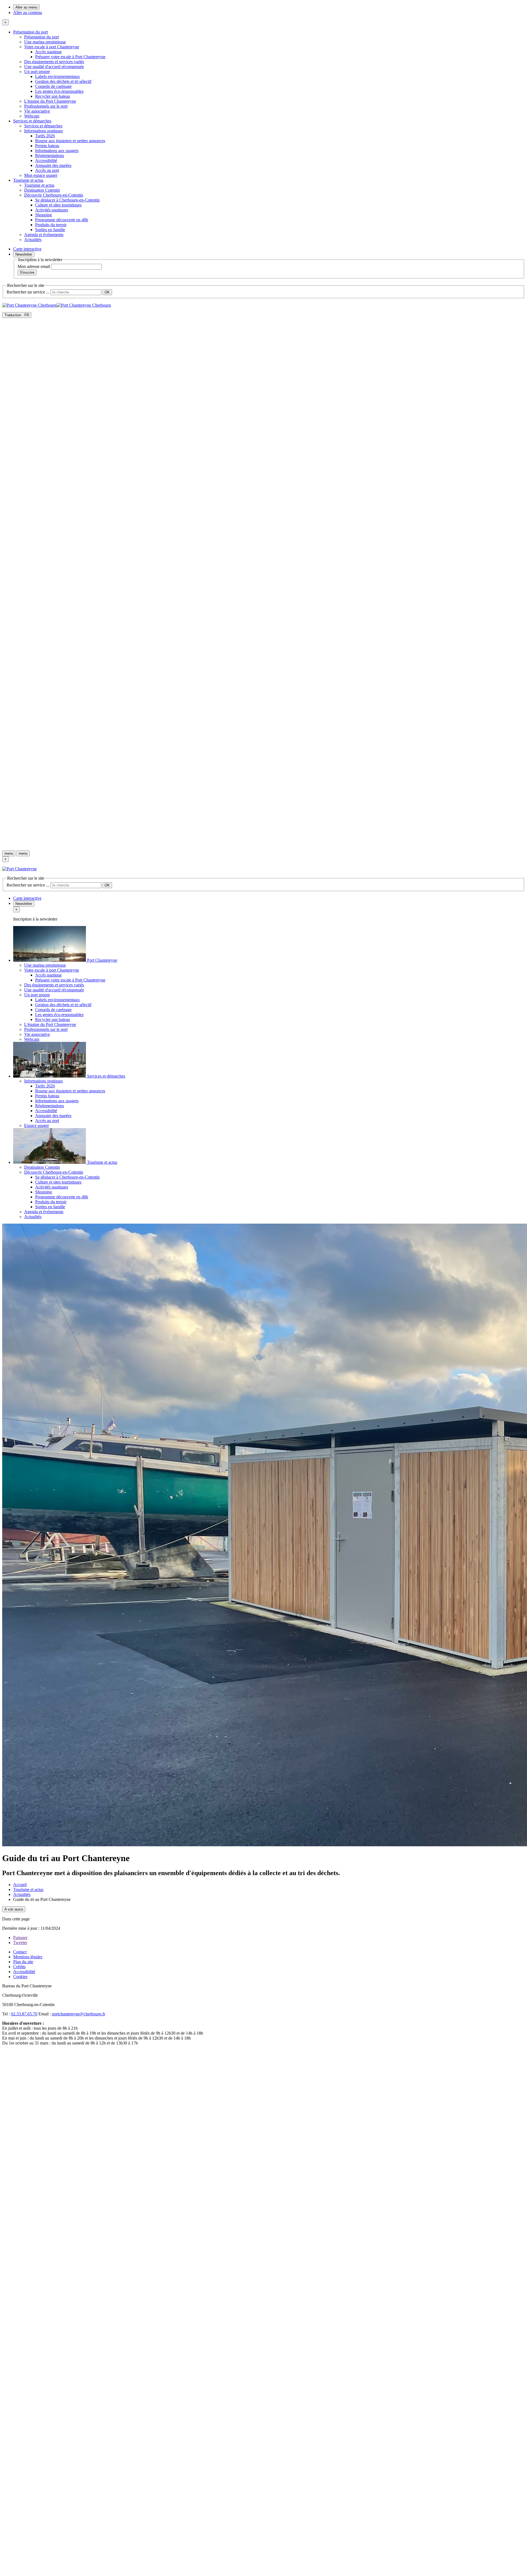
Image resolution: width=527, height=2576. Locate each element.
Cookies (20, 1977)
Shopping (44, 215)
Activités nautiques (52, 210)
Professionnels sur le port (46, 106)
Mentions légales (28, 1957)
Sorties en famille (50, 230)
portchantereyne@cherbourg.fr (79, 2014)
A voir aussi (14, 1909)
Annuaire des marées (53, 165)
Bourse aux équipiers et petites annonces (70, 141)
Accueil (20, 1885)
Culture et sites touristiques (58, 205)
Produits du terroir (51, 225)
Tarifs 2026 (45, 136)
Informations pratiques (44, 131)
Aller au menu (26, 7)
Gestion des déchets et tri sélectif (63, 81)
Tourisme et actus (28, 180)
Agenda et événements (44, 235)
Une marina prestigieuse (45, 42)
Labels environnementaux (58, 76)
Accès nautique (48, 52)
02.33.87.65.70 (24, 2014)
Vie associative (37, 111)
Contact (20, 1952)
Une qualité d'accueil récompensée (54, 67)
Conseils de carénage (53, 86)
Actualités (33, 240)
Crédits (19, 1967)
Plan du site (23, 1962)
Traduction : (17, 315)
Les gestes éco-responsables (59, 91)
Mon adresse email (34, 266)
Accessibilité (46, 160)
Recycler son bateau (53, 96)
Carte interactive (27, 249)
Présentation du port (30, 32)
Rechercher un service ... (28, 292)
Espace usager (37, 1125)
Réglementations (50, 156)
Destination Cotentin (42, 190)
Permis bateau (47, 146)
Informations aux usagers (57, 151)
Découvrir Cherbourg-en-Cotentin (54, 195)
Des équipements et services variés (54, 62)
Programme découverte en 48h (62, 220)
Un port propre (37, 72)
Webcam (32, 116)
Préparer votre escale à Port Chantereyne (70, 57)
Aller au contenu (28, 12)
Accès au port (47, 170)
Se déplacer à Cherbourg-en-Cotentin (67, 200)
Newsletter (24, 254)
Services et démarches (32, 121)
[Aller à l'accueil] (263, 844)
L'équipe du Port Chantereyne (50, 101)
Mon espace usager (41, 175)
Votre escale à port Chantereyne (52, 47)
